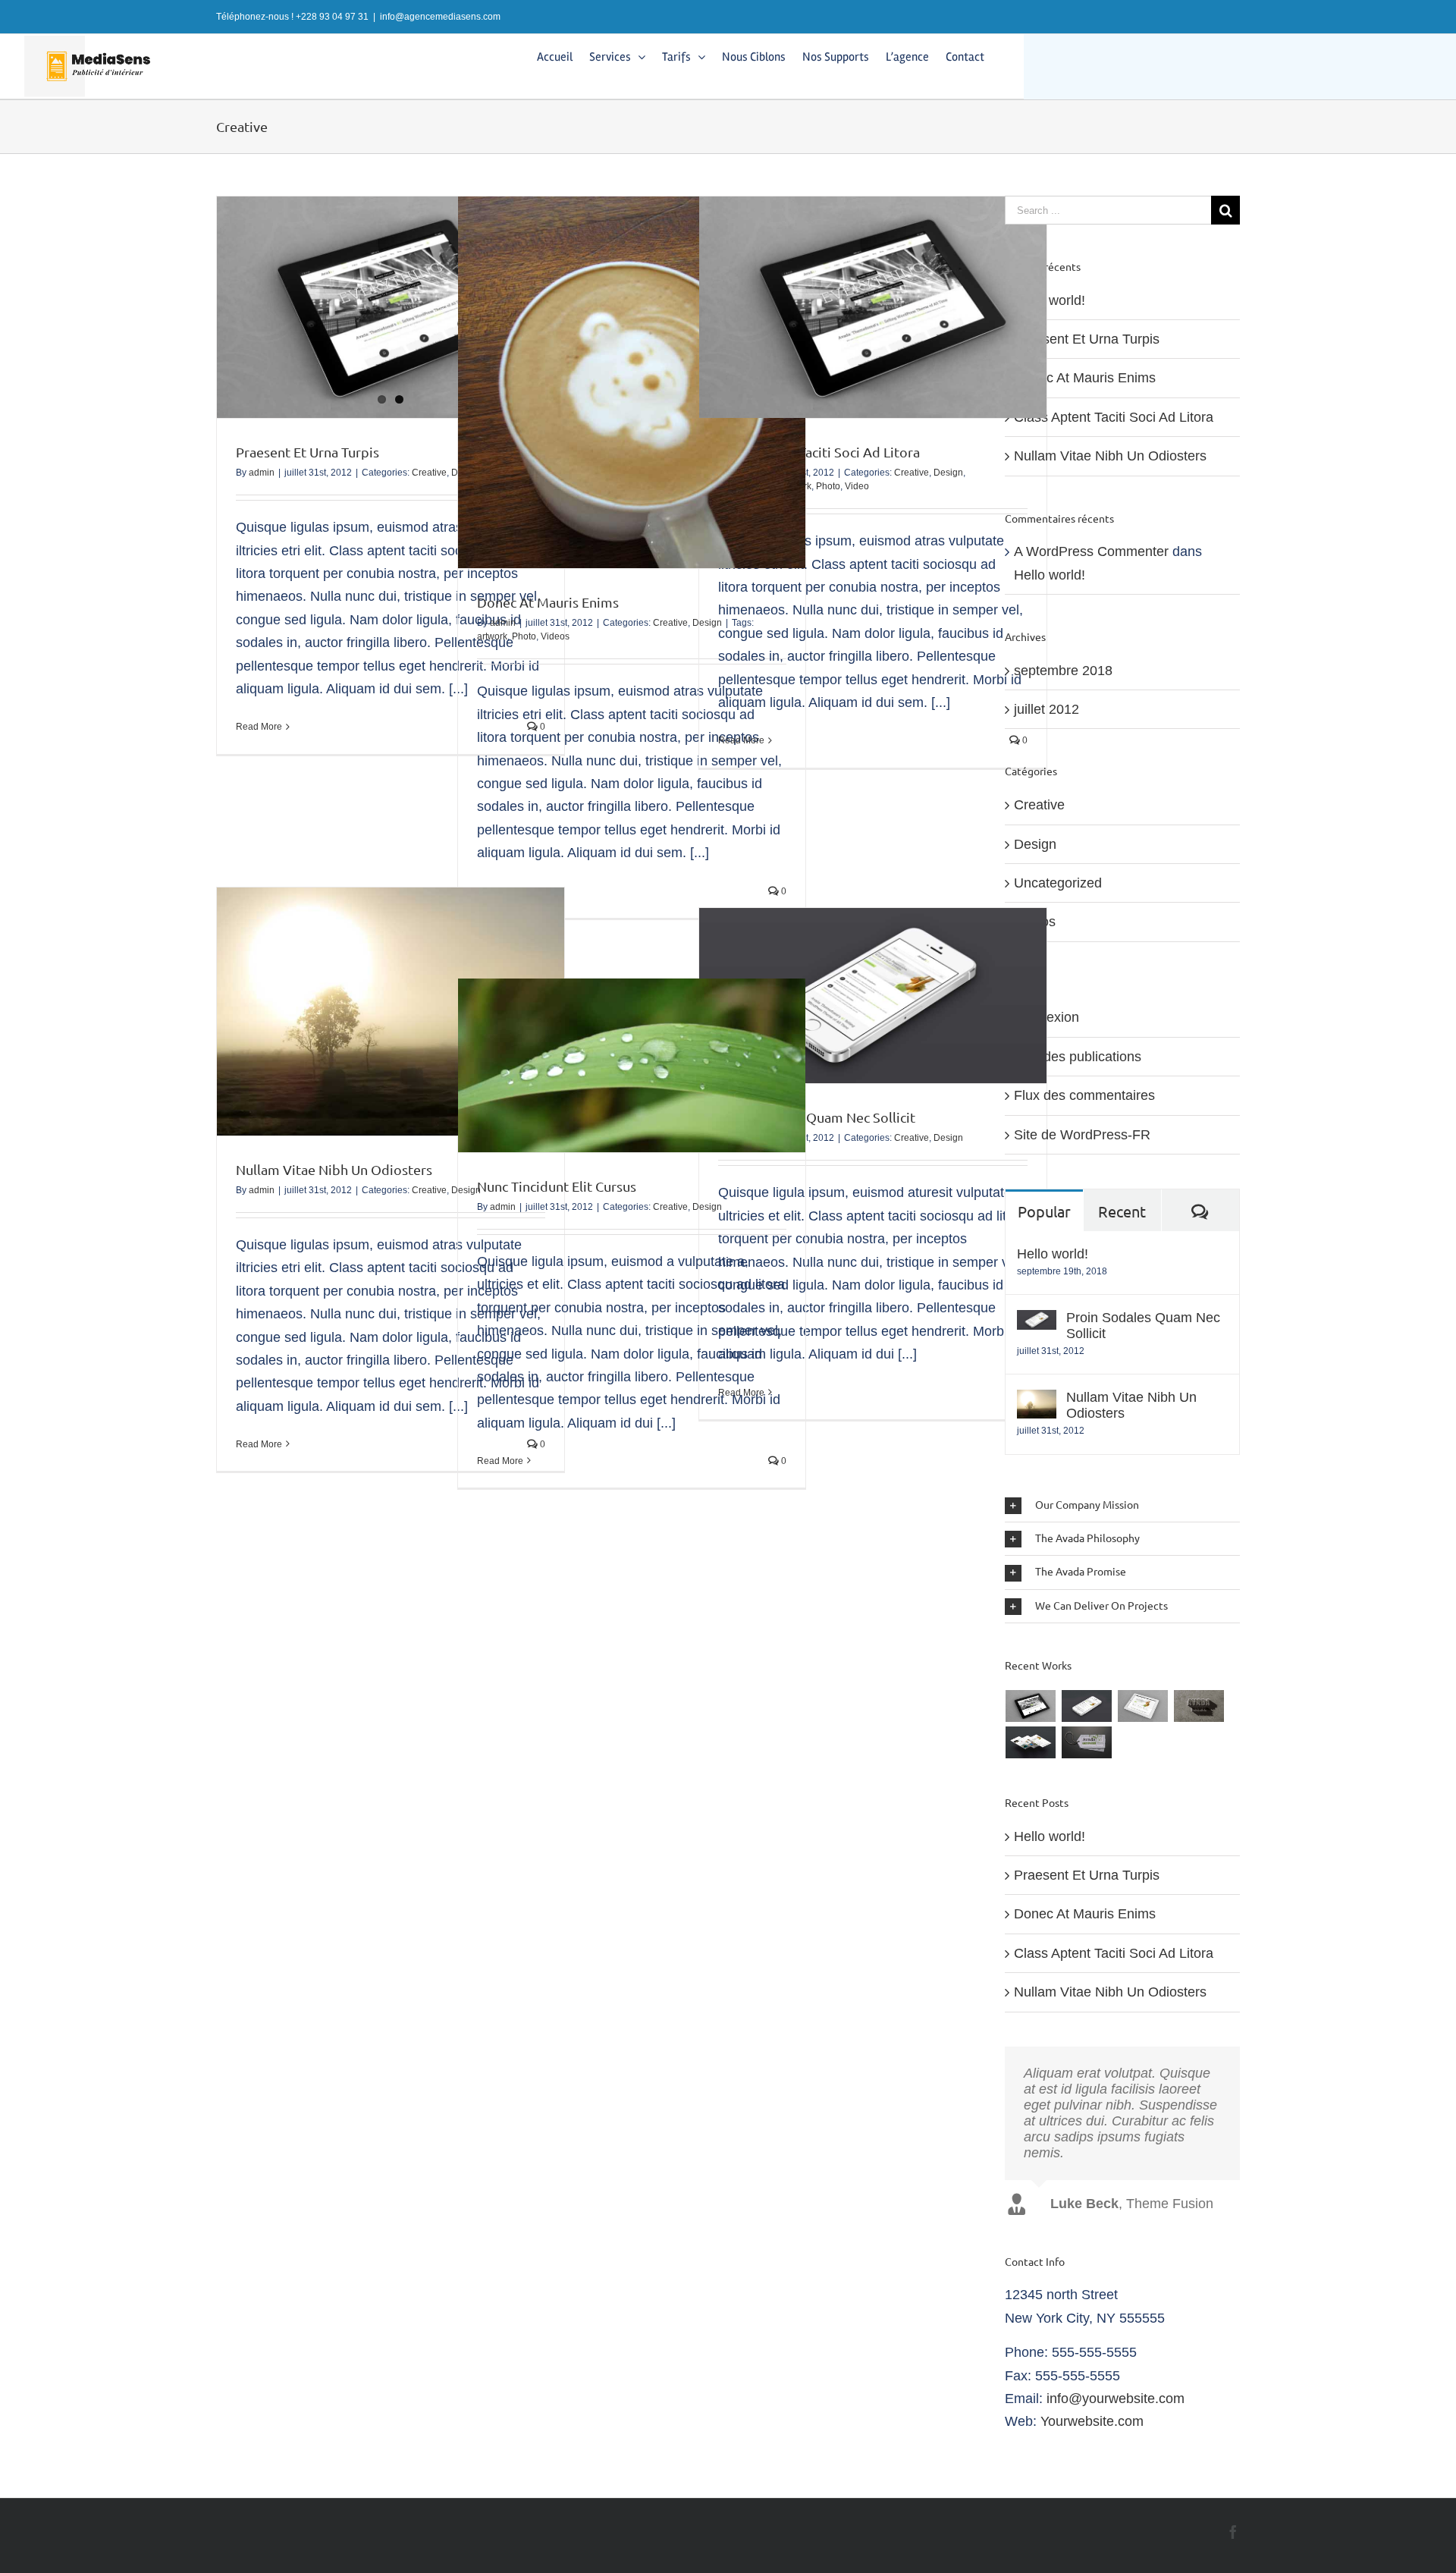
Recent (1122, 1211)
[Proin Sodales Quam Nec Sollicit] (1037, 1321)
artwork (492, 636)
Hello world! (1050, 300)
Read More (259, 727)
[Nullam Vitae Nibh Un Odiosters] (1037, 1401)
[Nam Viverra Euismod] (1199, 1706)
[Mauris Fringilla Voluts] (1087, 1706)
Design (948, 473)
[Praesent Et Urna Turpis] (391, 307)
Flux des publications (1078, 1057)
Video (857, 486)
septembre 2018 (1063, 671)
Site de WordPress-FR (1082, 1135)
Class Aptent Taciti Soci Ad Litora (819, 452)
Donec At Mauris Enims (548, 602)
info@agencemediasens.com (440, 17)
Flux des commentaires (1084, 1095)
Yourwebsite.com (1092, 2421)
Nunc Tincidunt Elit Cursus (557, 1186)
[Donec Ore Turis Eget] (1031, 1706)
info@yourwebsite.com (1116, 2399)
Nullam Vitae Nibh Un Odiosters (334, 1169)
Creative (429, 473)
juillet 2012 (1046, 709)
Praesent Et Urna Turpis (308, 452)
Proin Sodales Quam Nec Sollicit (1143, 1326)
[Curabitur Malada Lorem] (1031, 1742)
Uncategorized (1058, 883)
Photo (524, 636)
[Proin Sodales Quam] (1143, 1706)
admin (262, 473)
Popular (1044, 1211)
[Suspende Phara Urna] (1087, 1742)
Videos (555, 636)
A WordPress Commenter (1091, 551)
